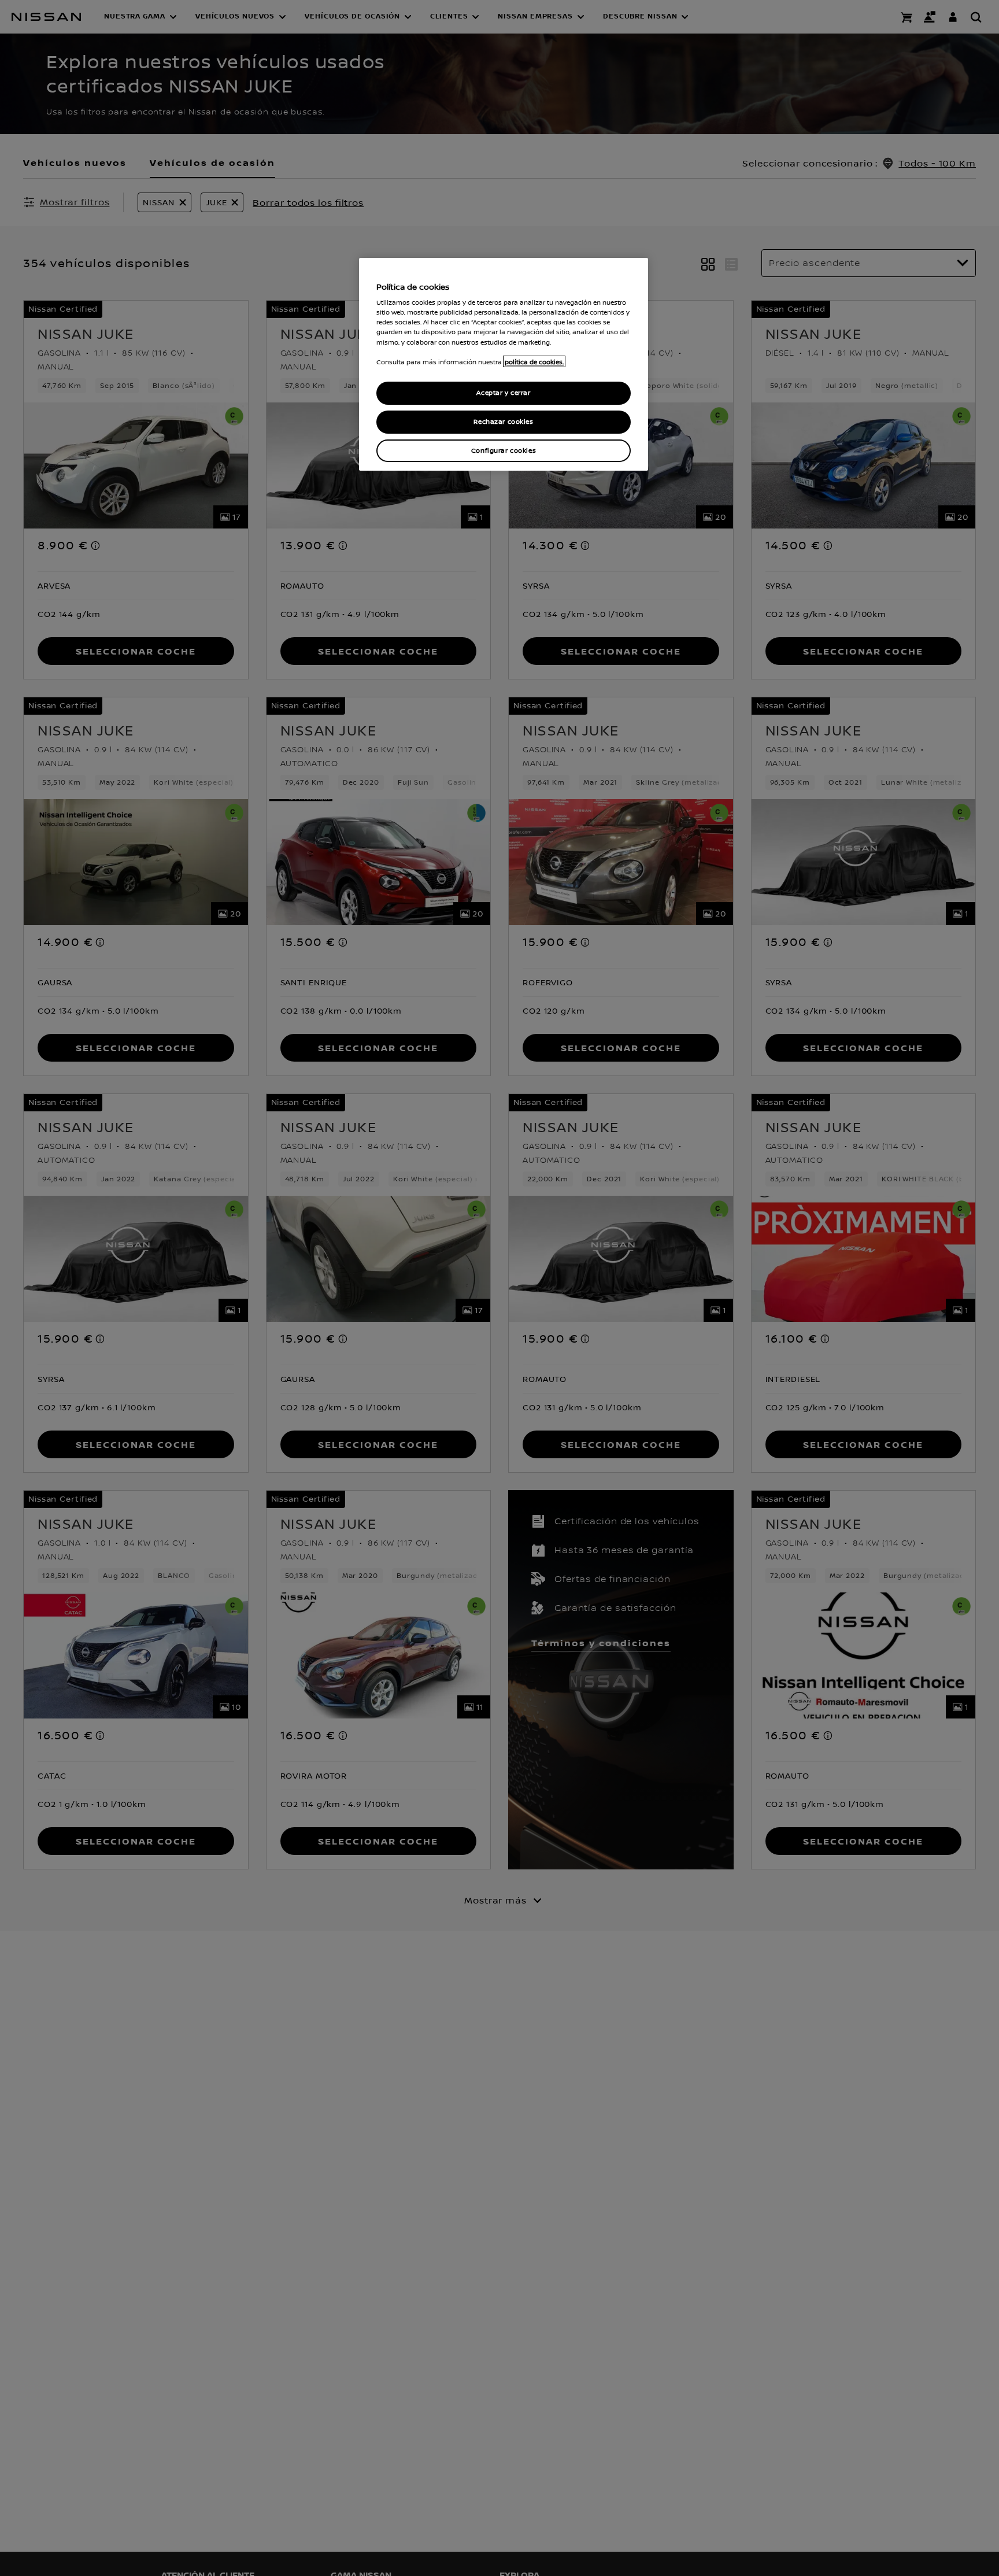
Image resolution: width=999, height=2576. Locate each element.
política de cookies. (534, 361)
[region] (504, 365)
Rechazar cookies (503, 421)
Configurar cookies (504, 450)
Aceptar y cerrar (503, 393)
